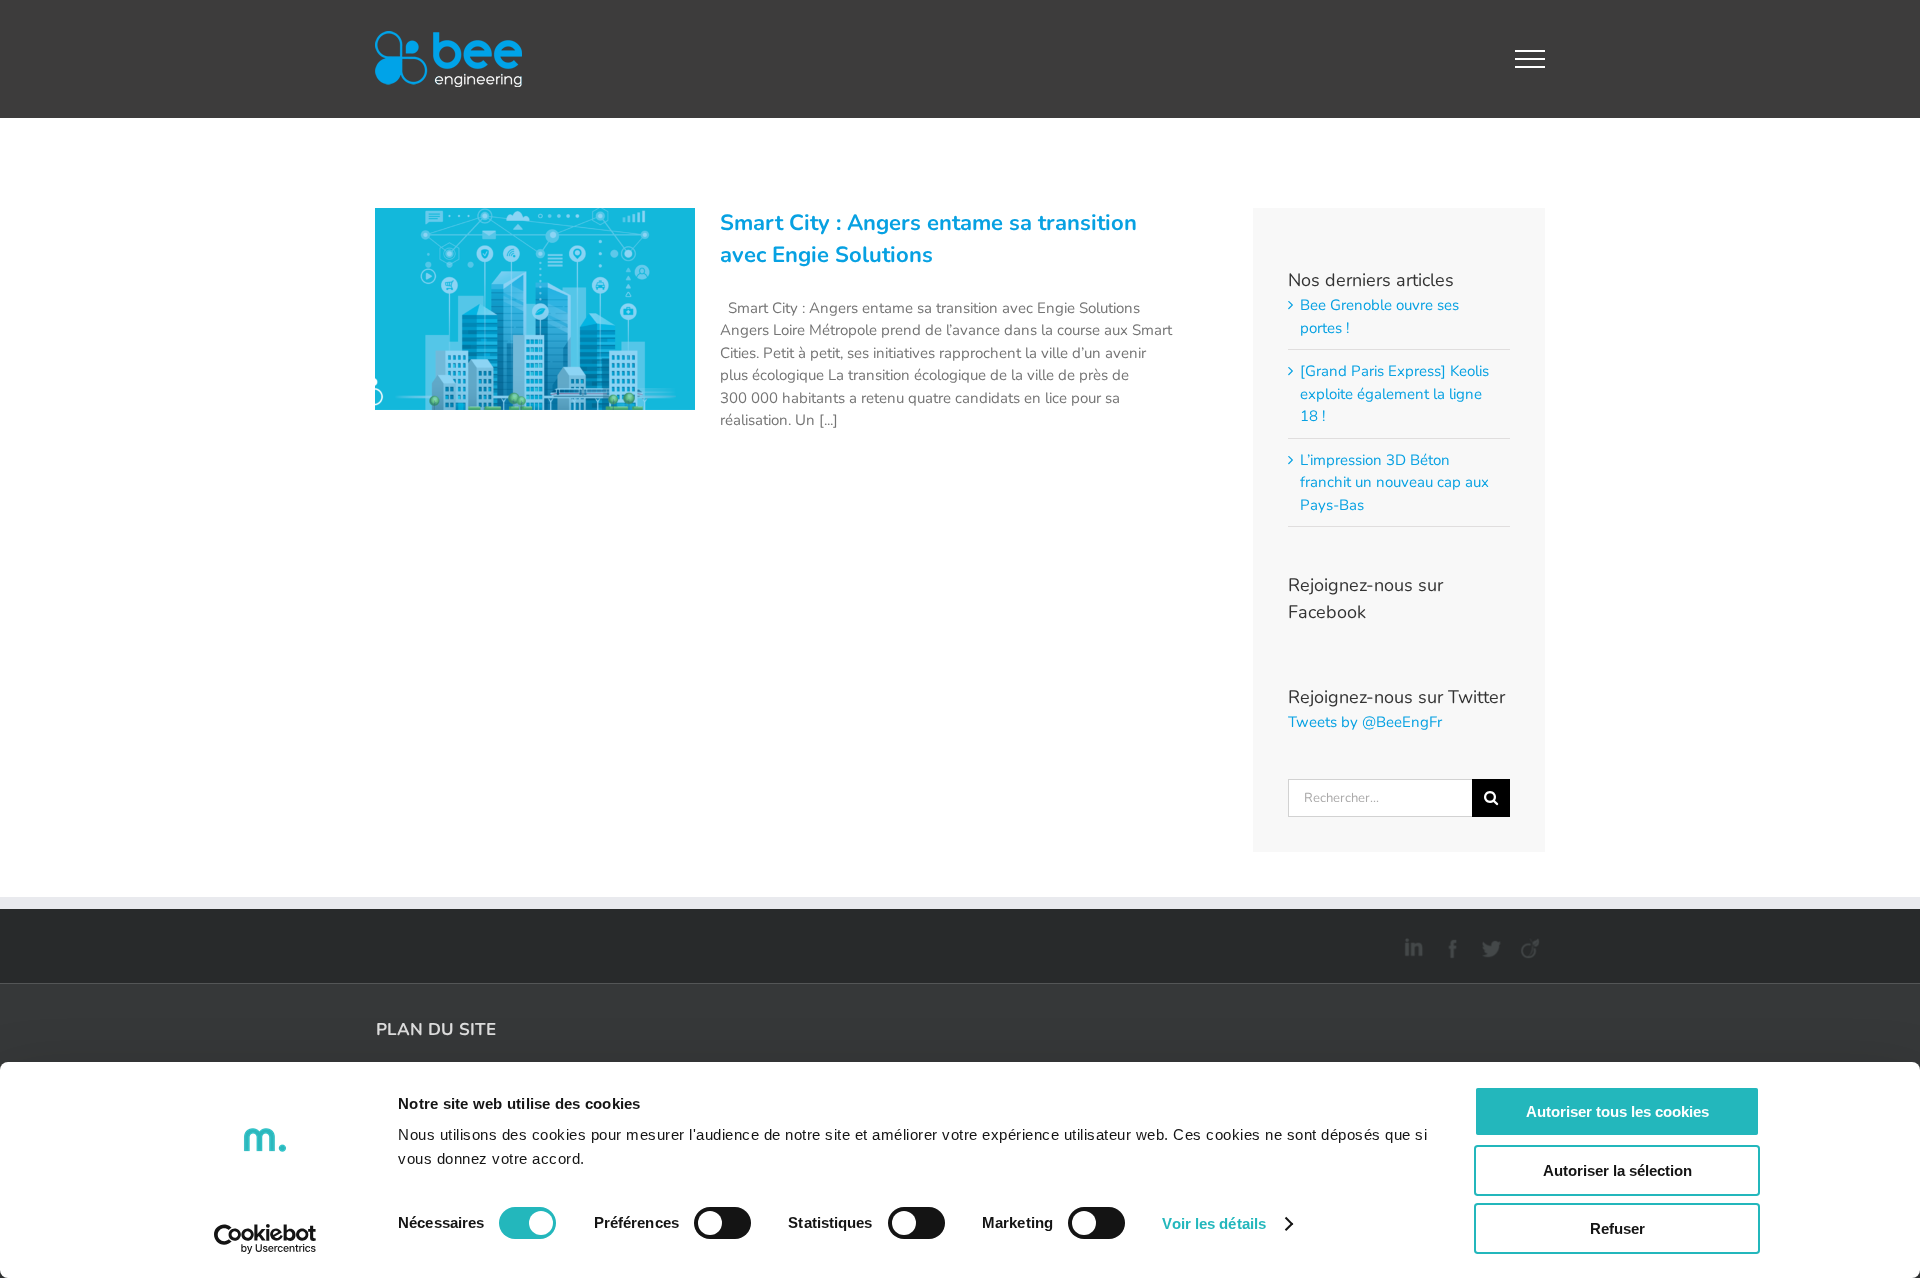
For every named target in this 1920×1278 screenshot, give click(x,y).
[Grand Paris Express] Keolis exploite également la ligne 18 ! (1394, 393)
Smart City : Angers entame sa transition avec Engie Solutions (928, 239)
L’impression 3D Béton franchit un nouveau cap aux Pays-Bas (1394, 482)
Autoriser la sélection (1617, 1170)
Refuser (1617, 1228)
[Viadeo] (1527, 945)
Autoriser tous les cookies (1617, 1111)
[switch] (722, 1223)
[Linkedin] (1410, 945)
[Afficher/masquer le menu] (1530, 59)
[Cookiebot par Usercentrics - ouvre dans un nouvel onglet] (265, 1239)
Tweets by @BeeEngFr (1365, 722)
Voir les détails (1214, 1223)
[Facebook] (1449, 945)
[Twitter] (1488, 945)
